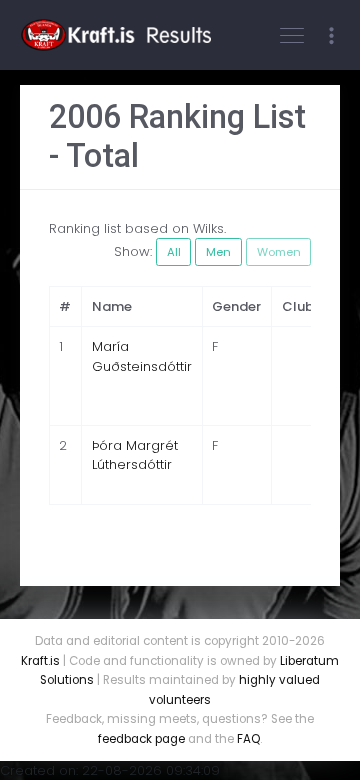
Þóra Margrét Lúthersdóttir (135, 455)
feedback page (141, 739)
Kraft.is (40, 661)
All (174, 252)
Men (218, 252)
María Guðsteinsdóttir (142, 356)
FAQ (248, 739)
